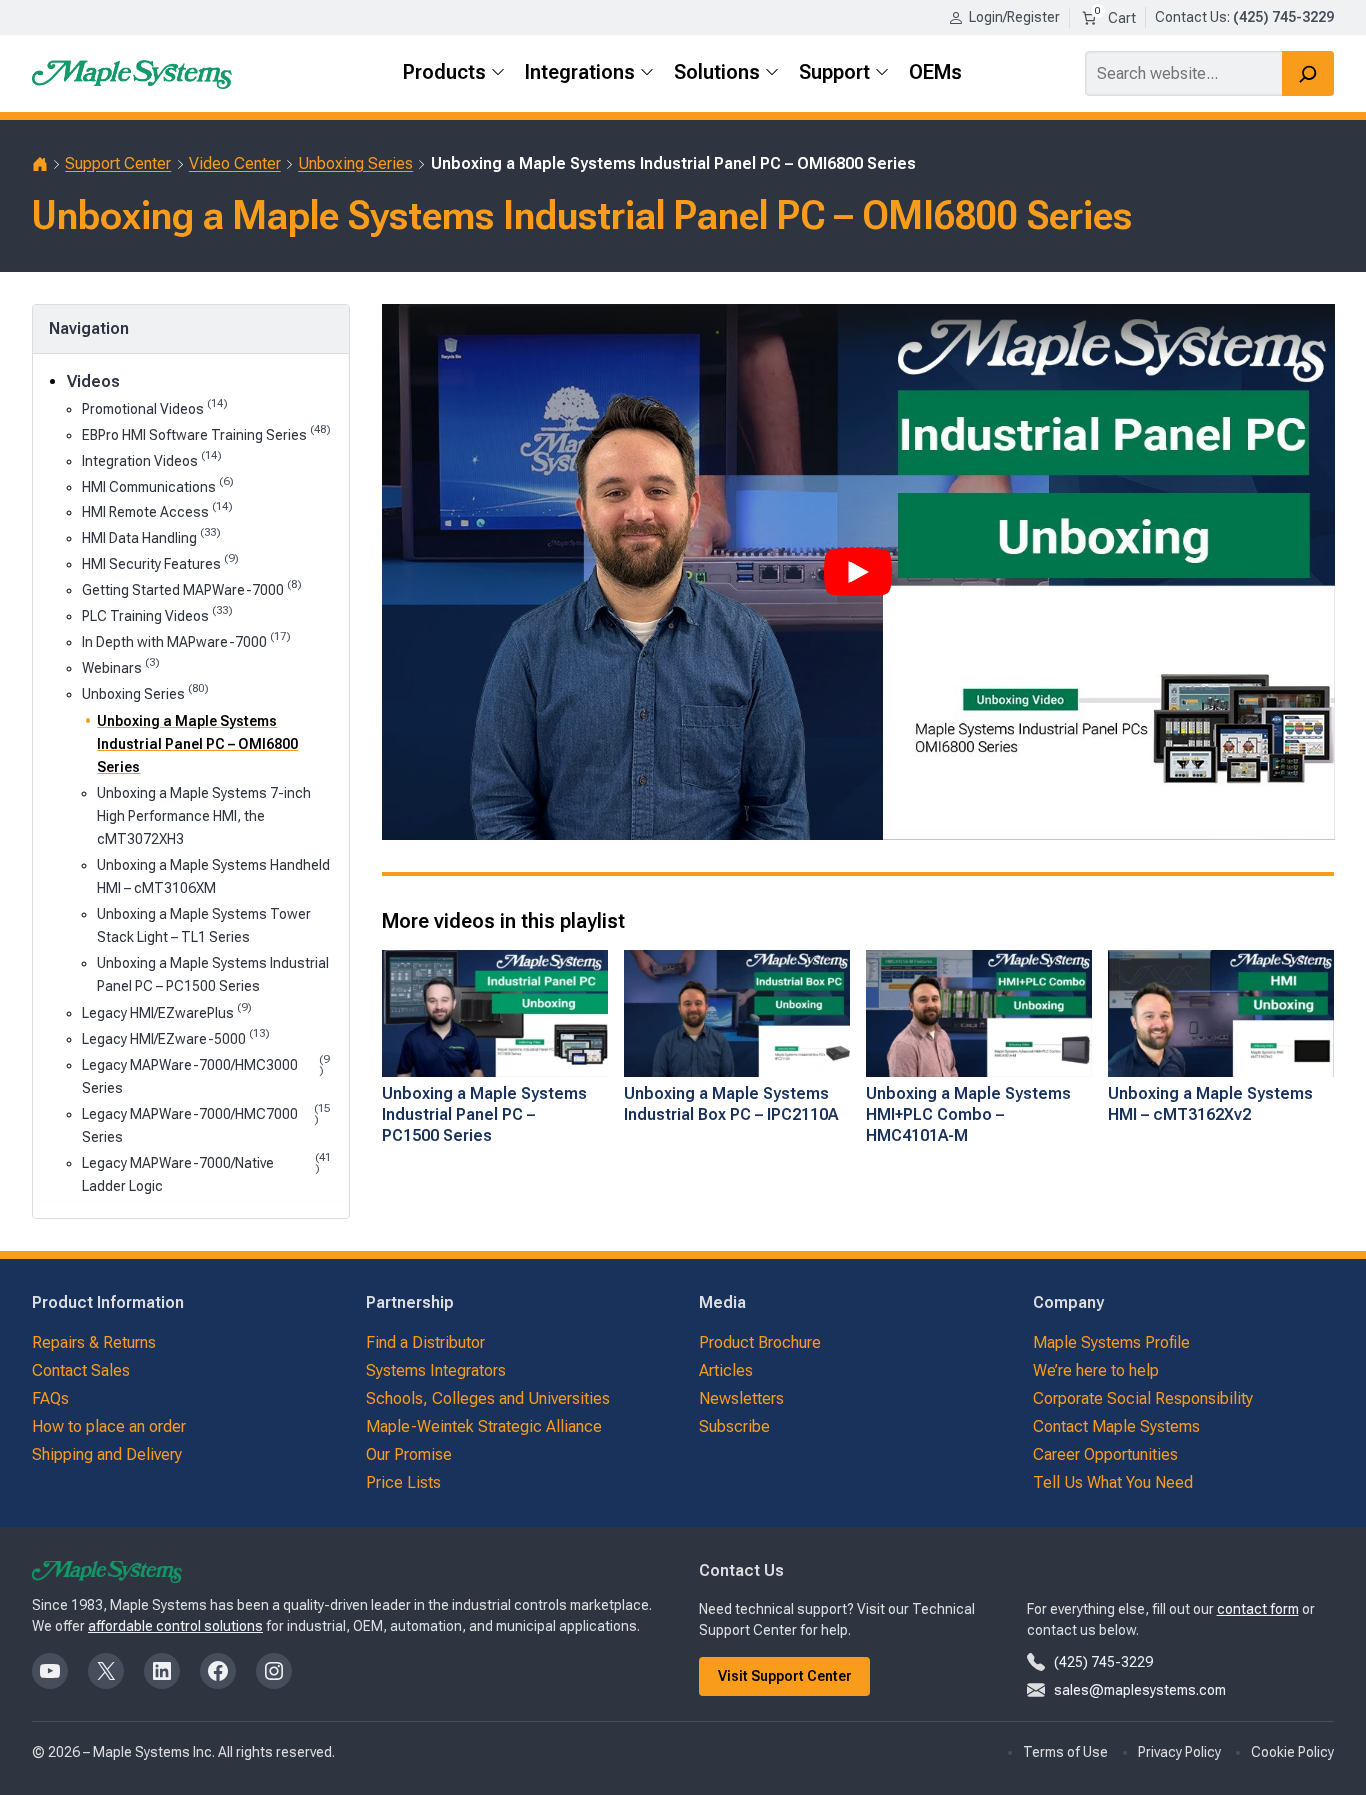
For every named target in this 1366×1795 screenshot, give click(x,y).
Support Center (118, 163)
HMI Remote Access (157, 510)
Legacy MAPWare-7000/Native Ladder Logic (206, 1173)
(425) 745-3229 (1103, 1662)
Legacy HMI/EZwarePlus (167, 1011)
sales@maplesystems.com (1140, 1690)
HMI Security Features (160, 562)
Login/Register (1014, 17)
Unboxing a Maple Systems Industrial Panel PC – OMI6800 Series (197, 744)
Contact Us (1191, 17)
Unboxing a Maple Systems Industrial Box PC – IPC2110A (731, 1104)
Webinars (121, 666)
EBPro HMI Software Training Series (206, 433)
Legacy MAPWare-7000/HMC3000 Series (205, 1075)
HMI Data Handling (151, 536)
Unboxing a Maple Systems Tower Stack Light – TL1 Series (204, 925)
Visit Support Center (785, 1676)
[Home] (40, 164)
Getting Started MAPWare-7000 (192, 588)
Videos (93, 381)
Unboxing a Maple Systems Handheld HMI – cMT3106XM (213, 876)
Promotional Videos (155, 407)
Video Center (235, 163)
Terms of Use (1065, 1752)
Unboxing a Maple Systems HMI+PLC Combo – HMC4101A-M (968, 1114)
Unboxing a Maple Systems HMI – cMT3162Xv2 (1210, 1104)
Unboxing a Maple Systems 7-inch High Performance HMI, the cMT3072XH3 (204, 816)
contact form (1258, 1609)
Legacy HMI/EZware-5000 (176, 1037)
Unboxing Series (355, 163)
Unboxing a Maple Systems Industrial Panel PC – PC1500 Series (213, 974)
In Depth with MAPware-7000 (186, 640)
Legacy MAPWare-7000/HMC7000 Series (206, 1124)
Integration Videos (152, 459)
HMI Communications (158, 485)
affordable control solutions (175, 1626)
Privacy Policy (1179, 1752)
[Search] (1308, 73)
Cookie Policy (1292, 1752)
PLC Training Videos (157, 614)
